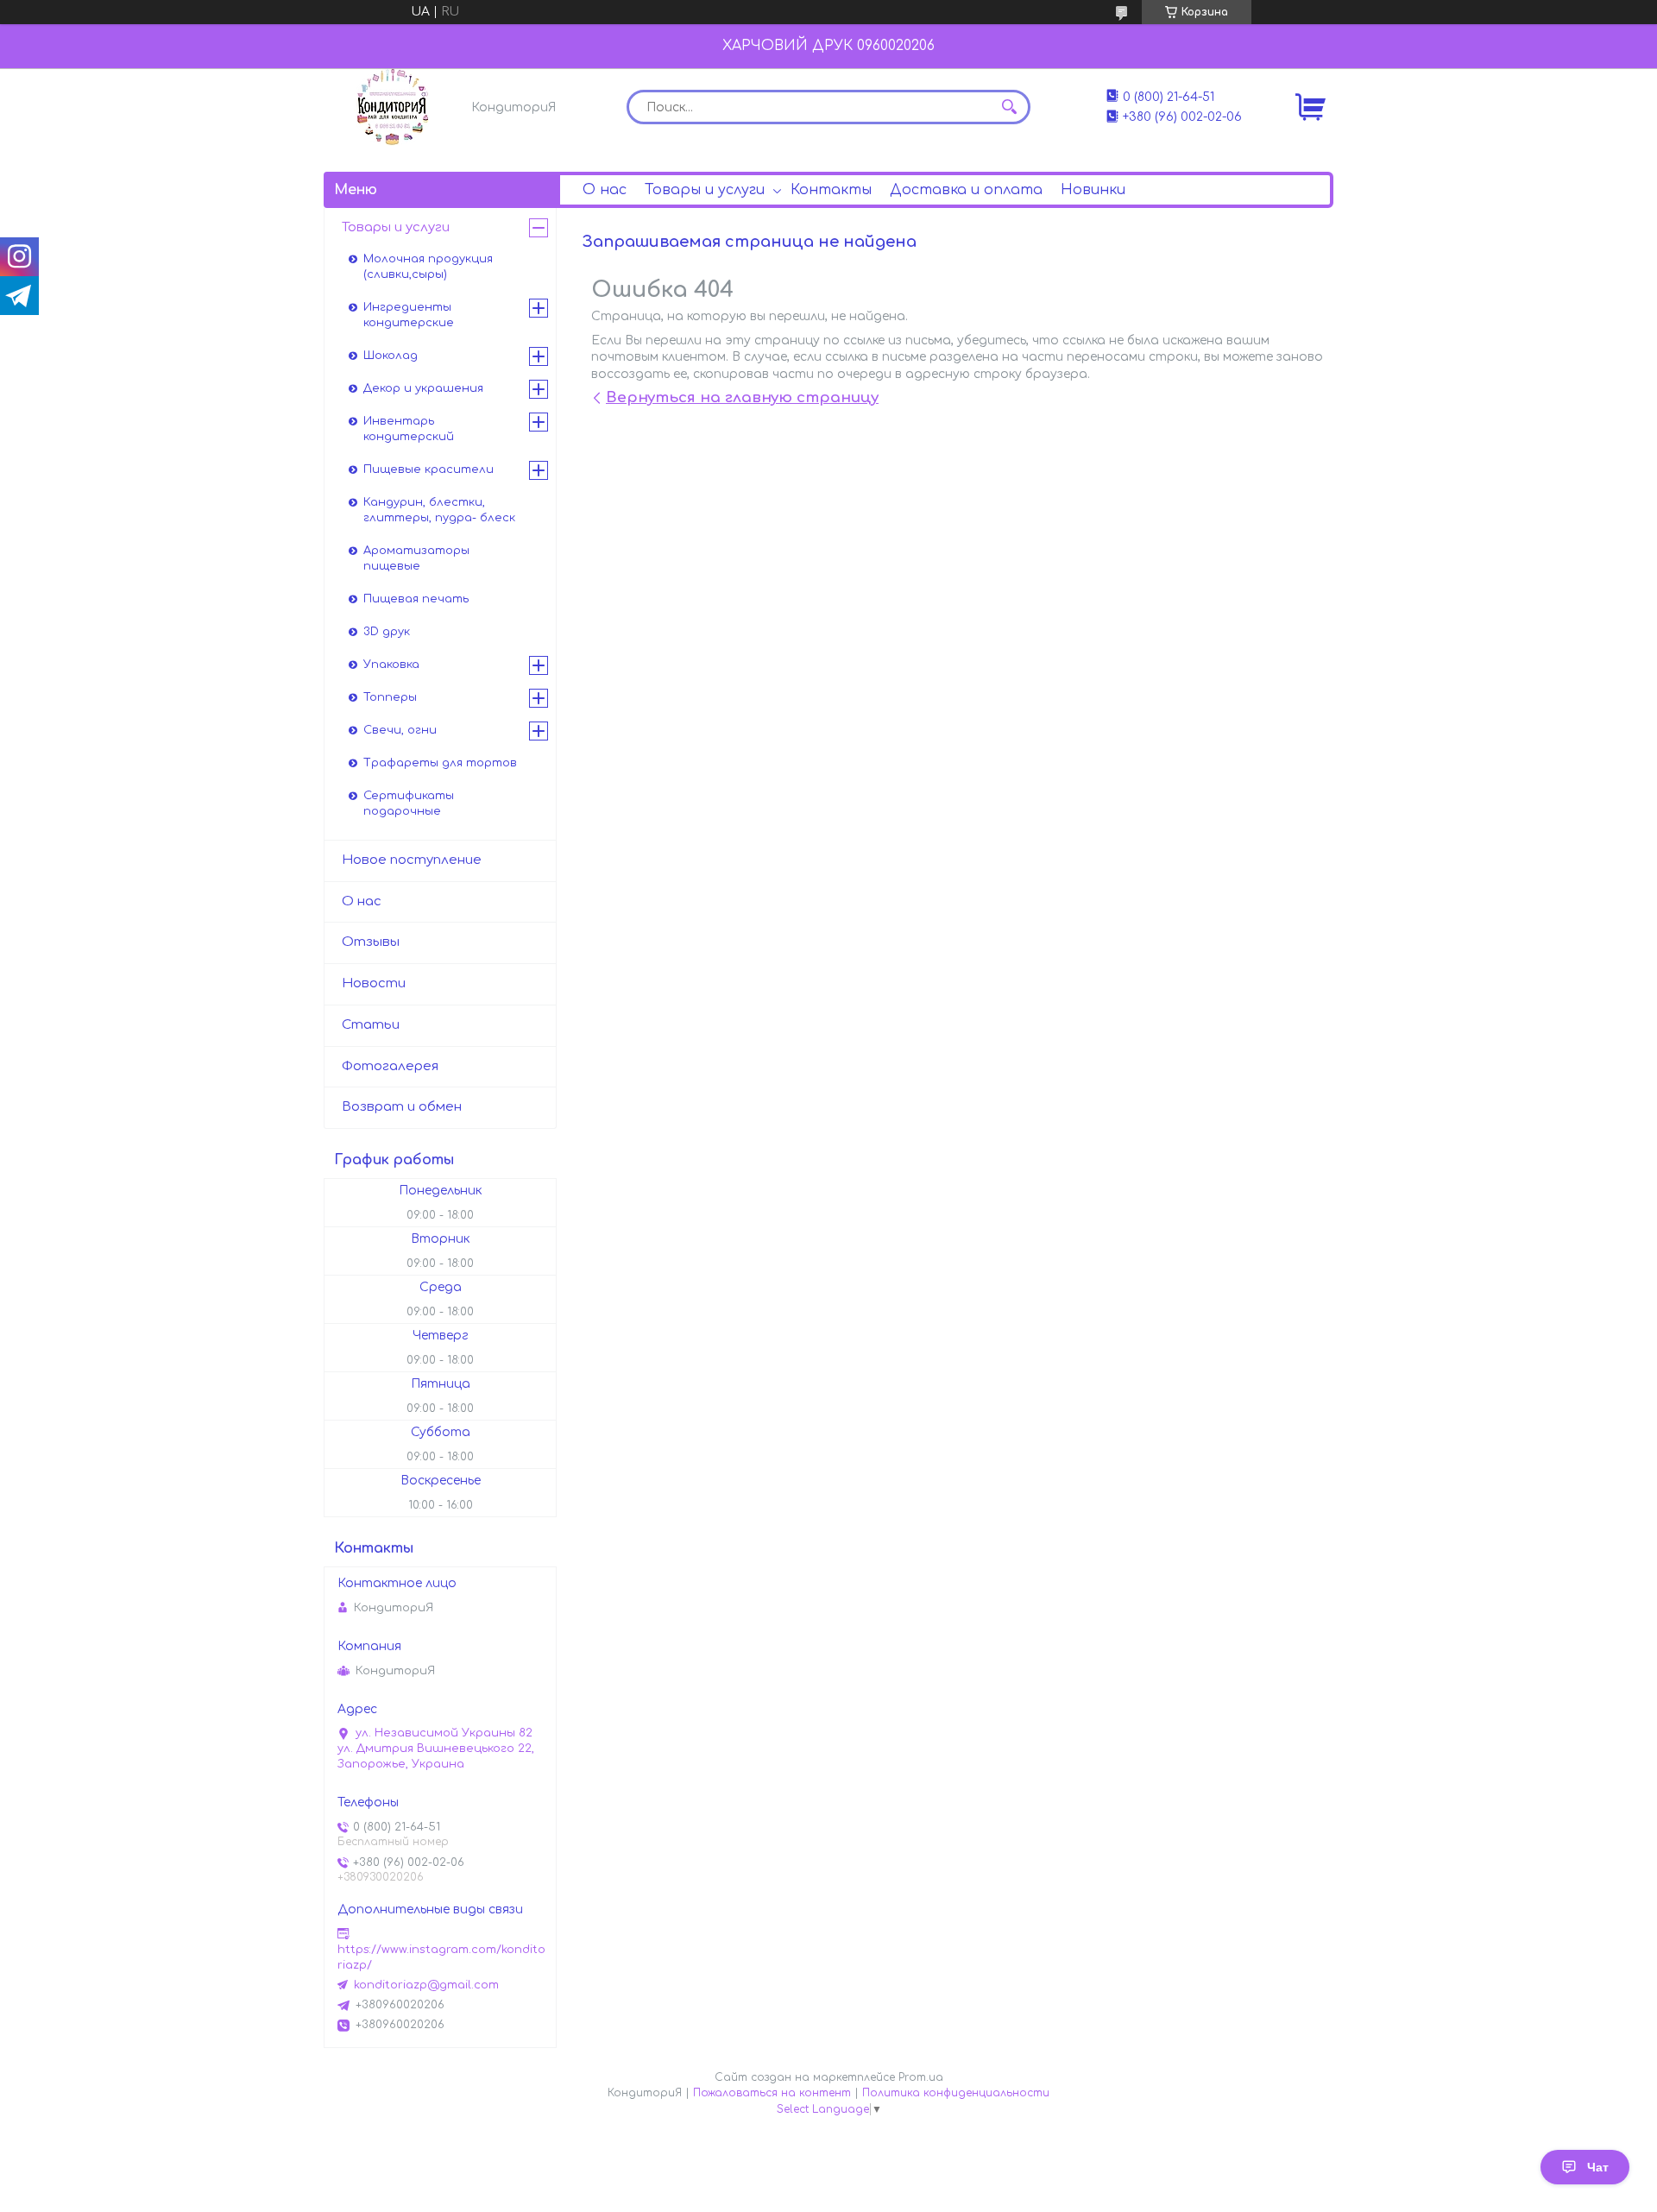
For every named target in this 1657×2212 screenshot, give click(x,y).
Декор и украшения (423, 388)
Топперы (390, 697)
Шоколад (391, 356)
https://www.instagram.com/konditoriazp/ (441, 1957)
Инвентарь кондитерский (409, 429)
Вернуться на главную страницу (742, 397)
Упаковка (391, 665)
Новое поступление (412, 860)
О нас (605, 190)
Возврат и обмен (402, 1107)
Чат (1598, 2167)
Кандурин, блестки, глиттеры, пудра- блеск (439, 510)
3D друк (387, 632)
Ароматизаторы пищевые (416, 558)
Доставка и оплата (966, 190)
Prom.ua (921, 2077)
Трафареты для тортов (440, 763)
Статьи (371, 1025)
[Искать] (1009, 107)
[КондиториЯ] (393, 107)
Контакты (831, 190)
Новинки (1093, 190)
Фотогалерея (390, 1066)
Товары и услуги (705, 190)
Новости (374, 983)
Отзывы (371, 942)
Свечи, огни (400, 730)
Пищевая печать (416, 599)
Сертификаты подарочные (409, 804)
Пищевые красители (428, 469)
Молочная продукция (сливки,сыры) (428, 267)
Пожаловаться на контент (772, 2093)
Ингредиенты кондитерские (409, 315)
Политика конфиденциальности (956, 2093)
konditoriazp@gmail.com (426, 1985)
